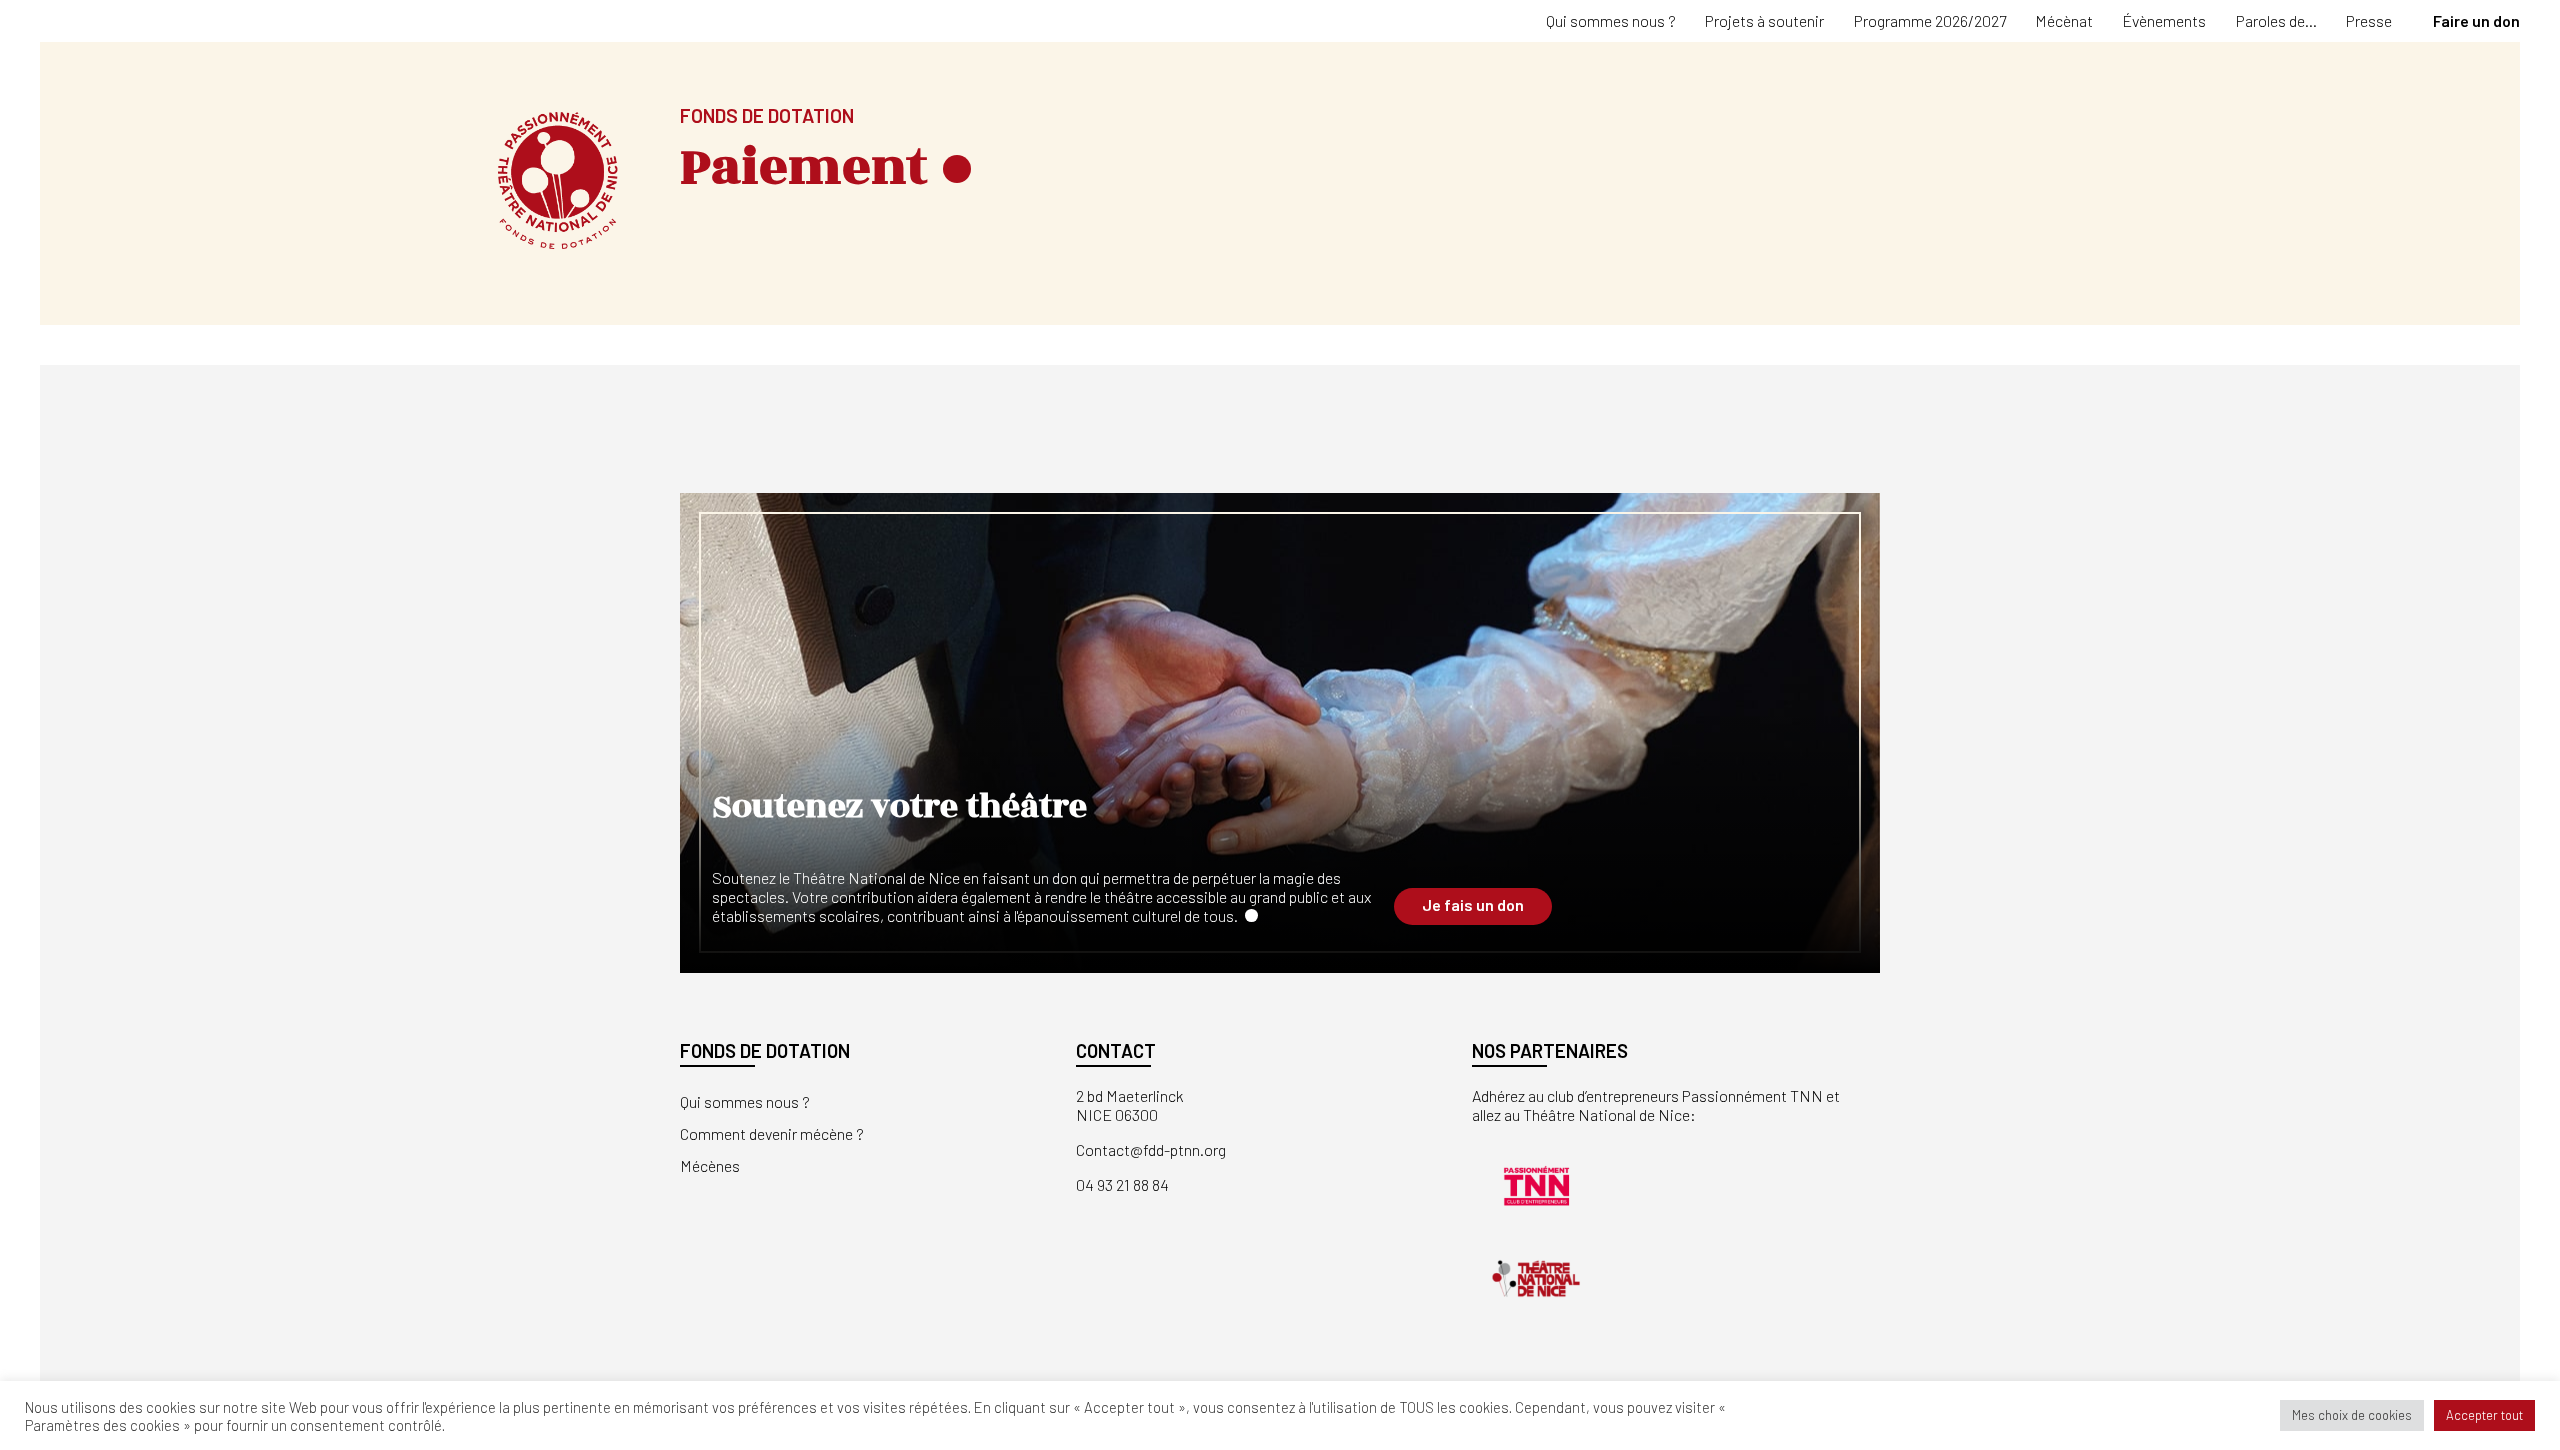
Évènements (2164, 20)
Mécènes (710, 1165)
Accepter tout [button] (2484, 1415)
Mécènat (2064, 20)
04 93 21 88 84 (1122, 1184)
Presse (2369, 20)
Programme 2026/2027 (1930, 20)
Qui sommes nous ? (1611, 20)
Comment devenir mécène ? (772, 1133)
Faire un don (2476, 20)
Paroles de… (2276, 20)
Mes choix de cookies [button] (2352, 1415)
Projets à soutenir (1764, 20)
